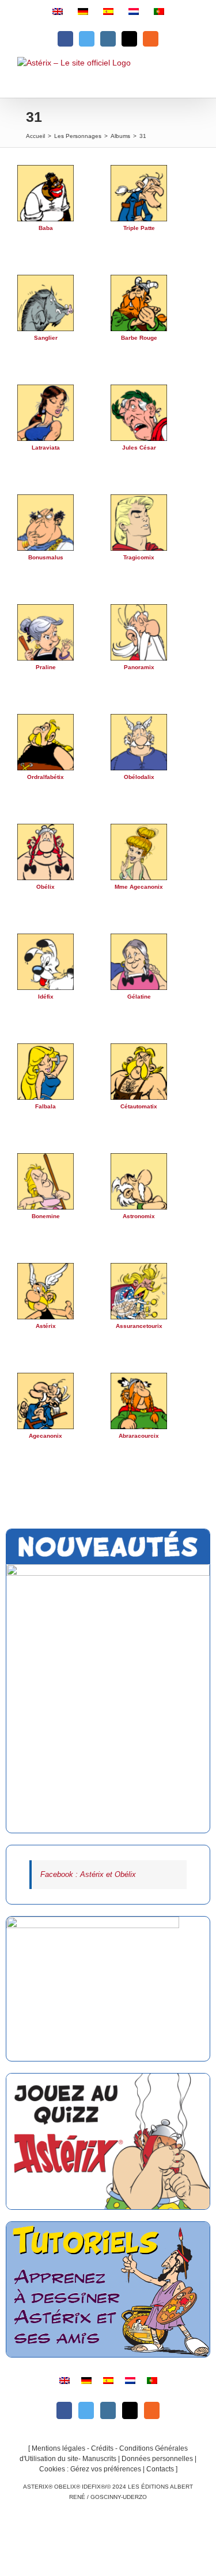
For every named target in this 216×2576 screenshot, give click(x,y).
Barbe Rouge (139, 338)
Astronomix (139, 1216)
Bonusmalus (46, 557)
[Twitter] (86, 2410)
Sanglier (46, 338)
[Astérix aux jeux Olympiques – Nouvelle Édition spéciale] (108, 1699)
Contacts (160, 2469)
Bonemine (46, 1216)
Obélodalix (139, 777)
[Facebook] (64, 2410)
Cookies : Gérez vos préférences (90, 2469)
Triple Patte (139, 228)
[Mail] (130, 2410)
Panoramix (139, 667)
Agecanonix (46, 1436)
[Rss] (152, 2410)
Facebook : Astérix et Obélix (88, 1874)
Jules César (139, 448)
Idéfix (46, 997)
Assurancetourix (139, 1326)
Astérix (46, 1326)
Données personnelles (157, 2459)
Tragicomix (139, 557)
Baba (46, 228)
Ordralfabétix (46, 777)
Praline (46, 667)
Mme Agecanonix (139, 887)
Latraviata (46, 448)
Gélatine (139, 997)
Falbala (46, 1106)
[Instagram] (108, 2410)
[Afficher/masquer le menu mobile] (192, 77)
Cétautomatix (139, 1106)
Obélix (46, 887)
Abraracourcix (139, 1436)
